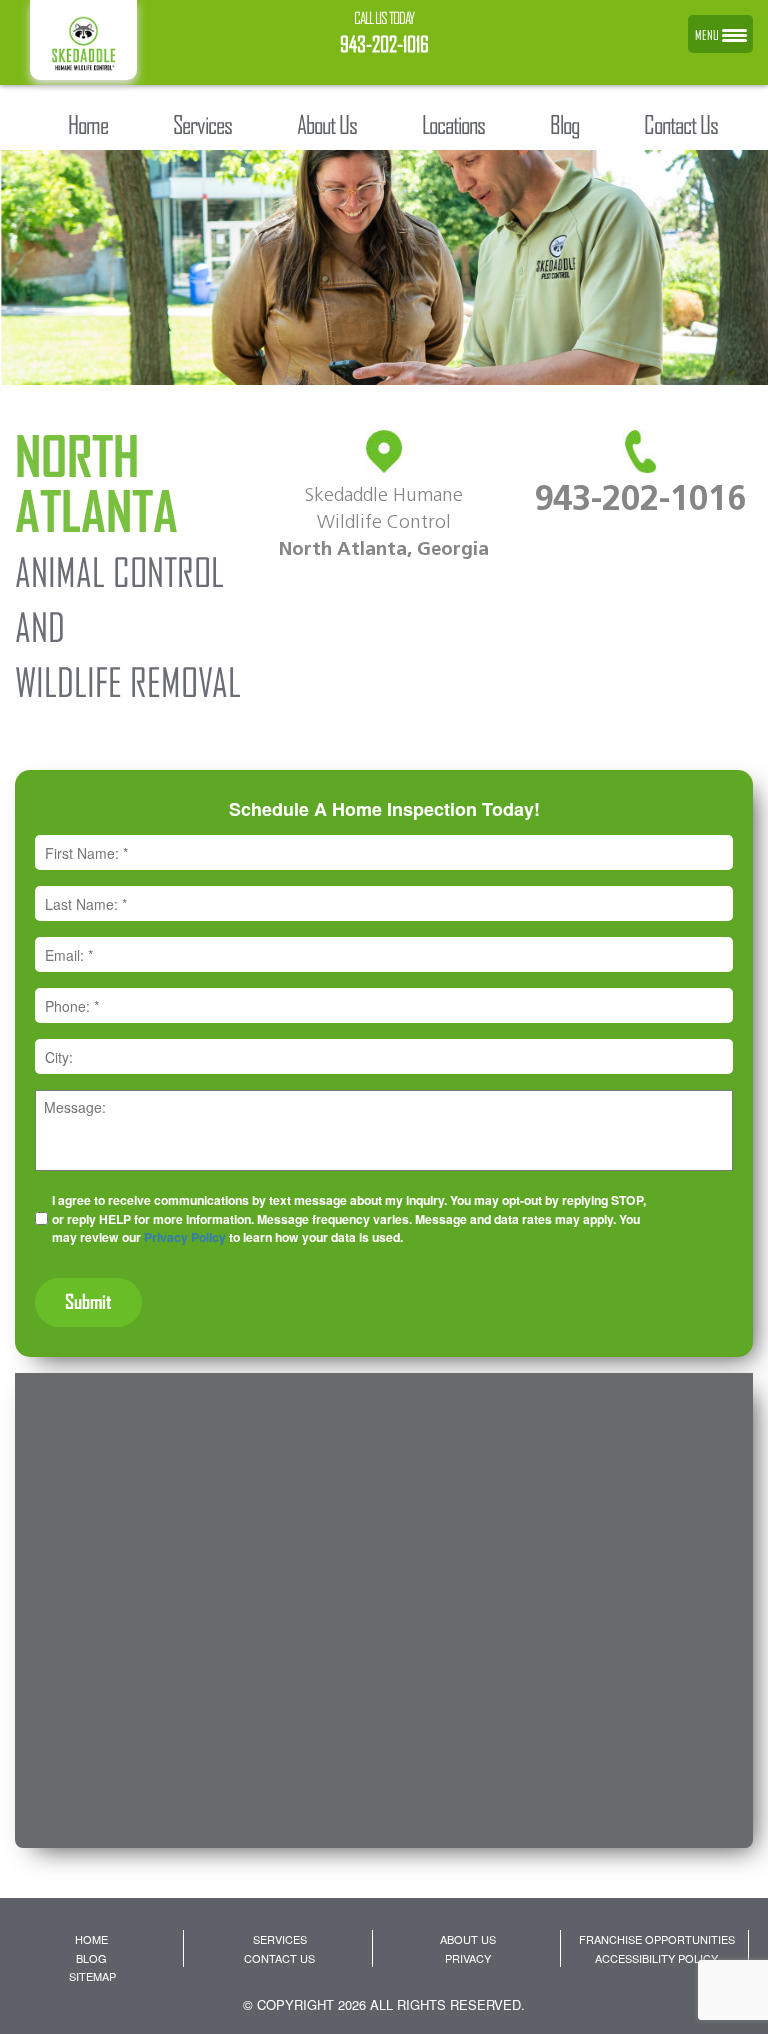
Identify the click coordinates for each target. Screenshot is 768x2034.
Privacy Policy (185, 1237)
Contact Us (279, 1958)
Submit (88, 1301)
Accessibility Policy (656, 1958)
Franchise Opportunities (657, 1939)
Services (280, 1939)
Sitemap (92, 1976)
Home (91, 1939)
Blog (91, 1958)
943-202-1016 (384, 44)
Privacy (468, 1958)
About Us (468, 1939)
